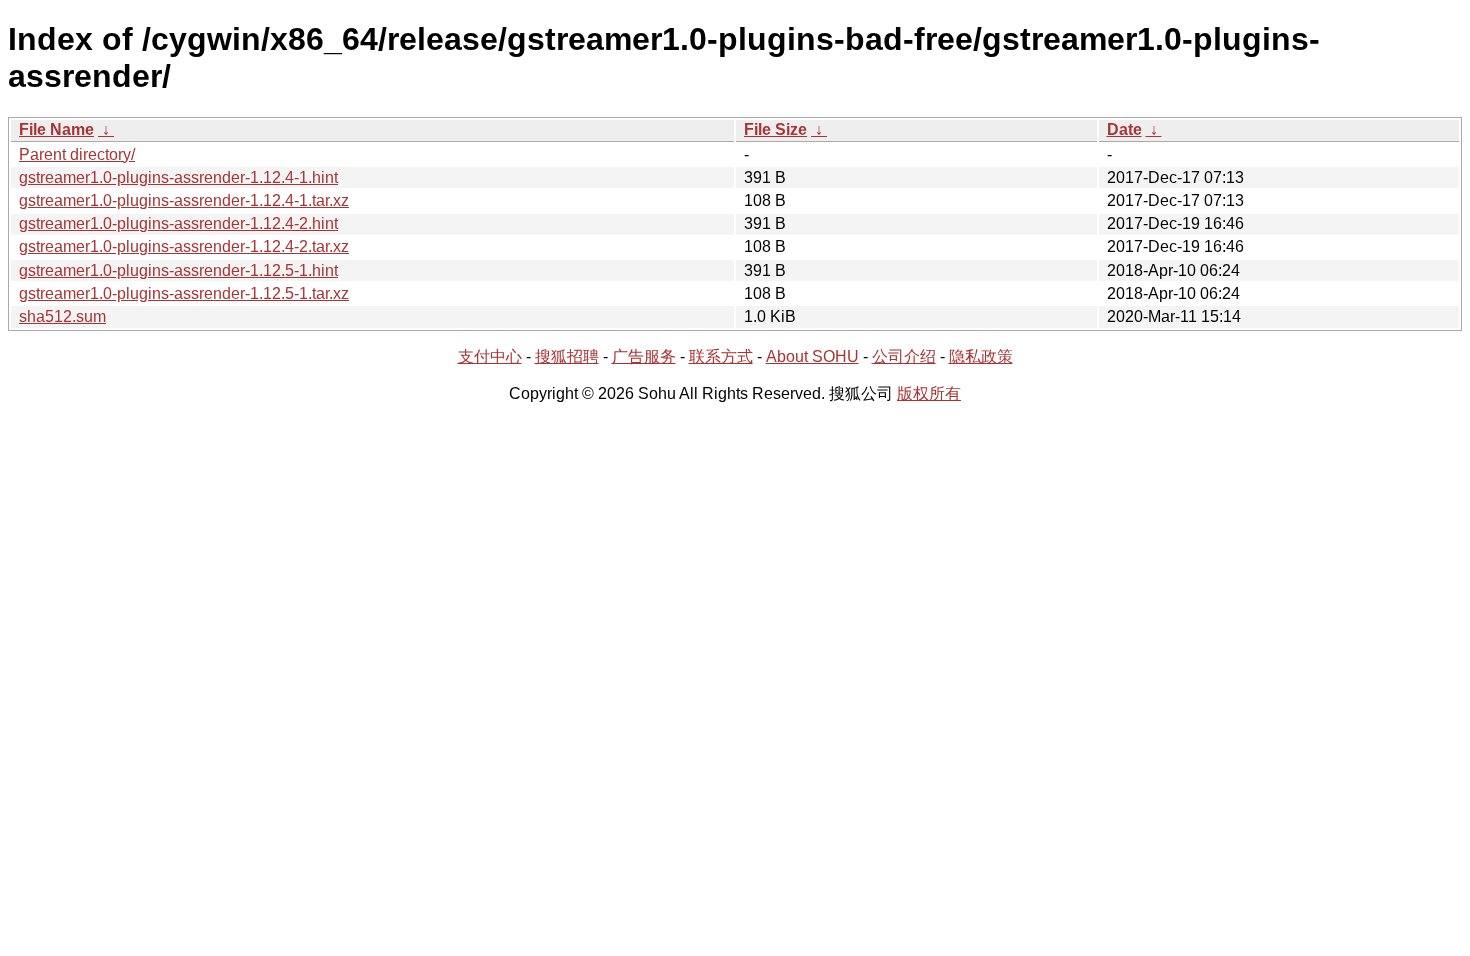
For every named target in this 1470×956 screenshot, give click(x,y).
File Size (775, 129)
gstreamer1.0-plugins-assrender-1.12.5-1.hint (178, 270)
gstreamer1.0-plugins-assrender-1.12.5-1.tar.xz (184, 293)
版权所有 (929, 393)
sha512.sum (62, 316)
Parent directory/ (77, 154)
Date (1124, 129)
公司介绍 (904, 356)
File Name (56, 129)
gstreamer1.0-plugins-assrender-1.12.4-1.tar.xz (184, 200)
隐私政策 (981, 356)
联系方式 (721, 356)
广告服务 (644, 356)
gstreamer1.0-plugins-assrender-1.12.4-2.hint (178, 223)
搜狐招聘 (567, 356)
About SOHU (812, 356)
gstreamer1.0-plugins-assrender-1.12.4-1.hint (178, 177)
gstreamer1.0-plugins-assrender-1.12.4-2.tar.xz (184, 246)
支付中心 (490, 356)
